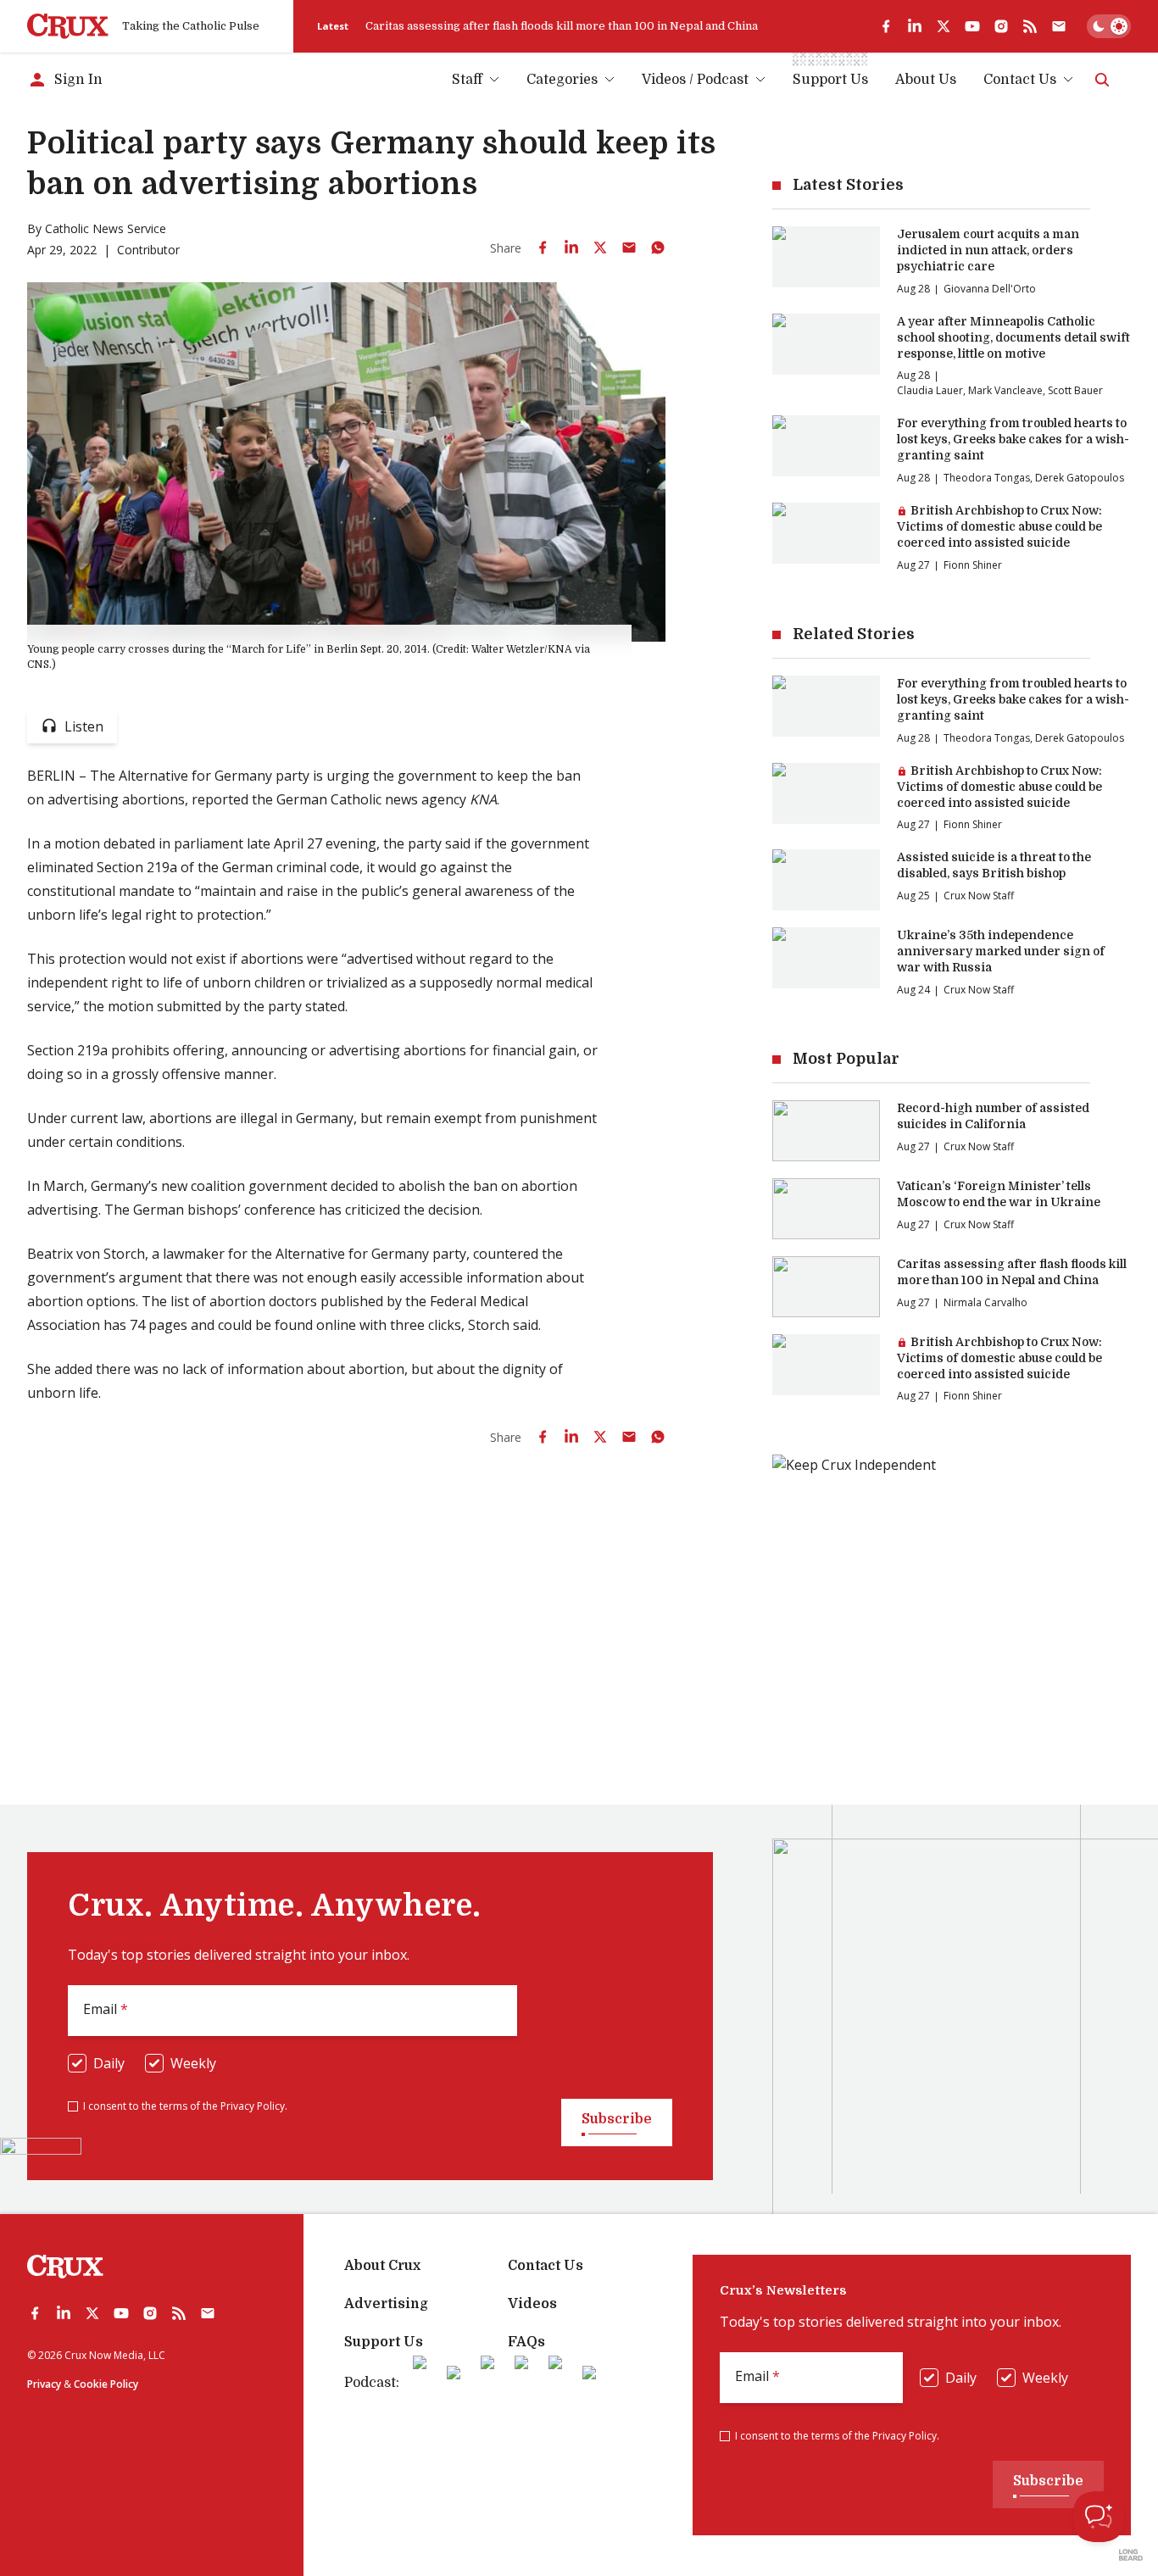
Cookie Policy (106, 2384)
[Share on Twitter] (600, 248)
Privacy (44, 2384)
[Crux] (68, 26)
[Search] (1102, 80)
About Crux (382, 2266)
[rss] (1030, 26)
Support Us (384, 2342)
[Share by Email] (629, 248)
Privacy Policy (253, 2106)
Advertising (386, 2304)
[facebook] (886, 26)
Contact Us (1020, 80)
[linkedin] (915, 26)
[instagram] (1001, 26)
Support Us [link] (830, 80)
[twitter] (944, 26)
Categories (562, 80)
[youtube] (972, 26)
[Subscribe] (1059, 26)
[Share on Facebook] (543, 248)
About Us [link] (926, 80)
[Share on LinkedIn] (571, 248)
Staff (467, 80)
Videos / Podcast (695, 80)
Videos (532, 2304)
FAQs (526, 2342)
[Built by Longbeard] (1131, 2555)
